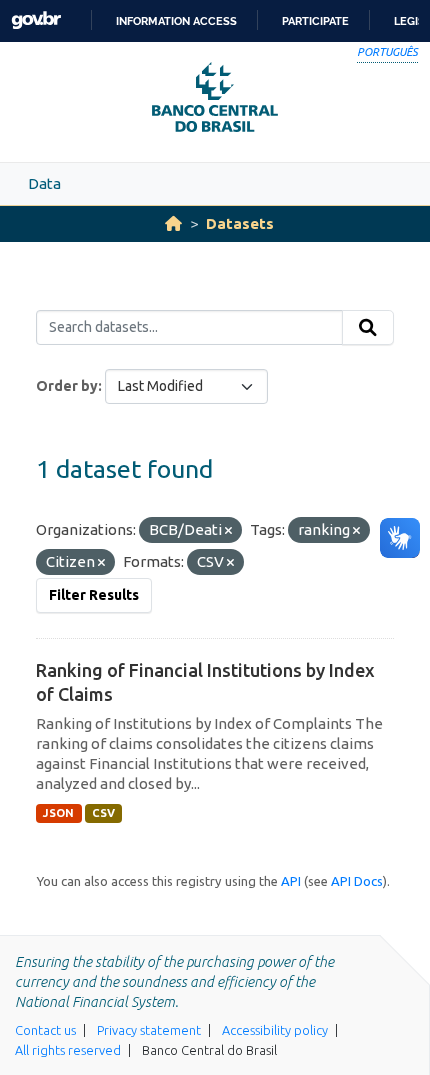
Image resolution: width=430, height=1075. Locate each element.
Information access (176, 21)
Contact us (45, 1030)
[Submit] (368, 328)
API (291, 881)
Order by (67, 386)
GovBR (36, 20)
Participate (315, 21)
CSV (103, 813)
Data (44, 183)
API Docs (357, 881)
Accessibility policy (275, 1030)
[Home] (173, 223)
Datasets (240, 223)
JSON (58, 813)
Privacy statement (149, 1030)
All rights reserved (68, 1050)
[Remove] (228, 531)
